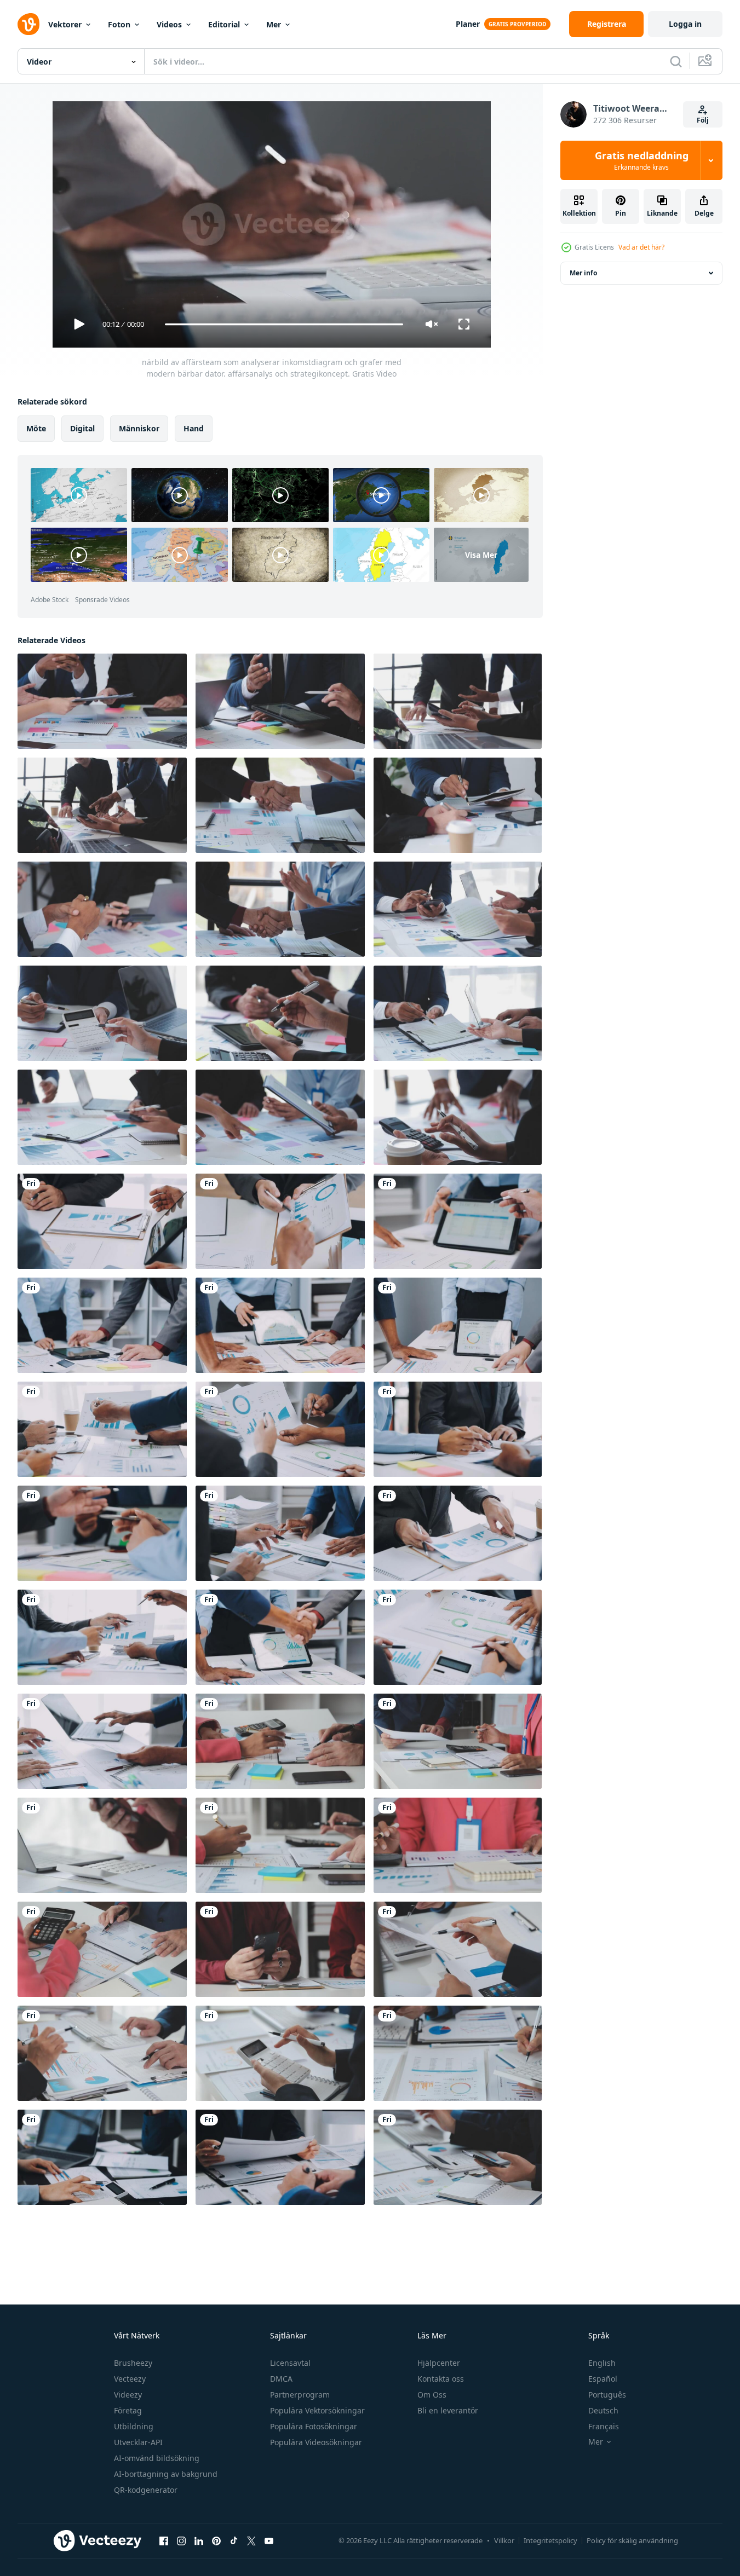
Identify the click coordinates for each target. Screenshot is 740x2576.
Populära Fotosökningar (314, 2426)
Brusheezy (133, 2363)
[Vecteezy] (28, 24)
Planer (468, 24)
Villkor (504, 2540)
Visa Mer (481, 555)
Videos (169, 24)
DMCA (281, 2379)
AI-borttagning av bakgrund (166, 2474)
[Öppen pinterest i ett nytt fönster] (216, 2540)
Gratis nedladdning (642, 160)
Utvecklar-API (138, 2442)
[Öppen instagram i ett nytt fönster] (181, 2540)
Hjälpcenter (439, 2363)
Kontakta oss (441, 2379)
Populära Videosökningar (316, 2442)
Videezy (128, 2395)
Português (607, 2395)
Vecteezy (130, 2379)
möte (36, 428)
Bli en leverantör (448, 2410)
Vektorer (65, 24)
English (602, 2363)
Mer (274, 24)
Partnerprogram (300, 2395)
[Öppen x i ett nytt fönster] (251, 2540)
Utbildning (134, 2426)
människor (139, 428)
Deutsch (603, 2410)
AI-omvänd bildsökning (157, 2458)
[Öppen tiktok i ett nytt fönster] (234, 2540)
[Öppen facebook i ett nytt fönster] (164, 2540)
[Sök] (676, 61)
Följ (703, 120)
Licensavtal (290, 2363)
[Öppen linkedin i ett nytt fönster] (199, 2540)
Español (603, 2379)
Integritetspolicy (550, 2540)
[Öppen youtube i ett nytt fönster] (269, 2540)
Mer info (583, 273)
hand (194, 428)
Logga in (685, 24)
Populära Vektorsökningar (317, 2410)
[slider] (284, 324)
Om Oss (432, 2395)
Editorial (224, 24)
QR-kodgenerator (146, 2490)
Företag (128, 2410)
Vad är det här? (641, 247)
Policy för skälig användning (632, 2540)
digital (82, 428)
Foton (119, 24)
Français (604, 2426)
